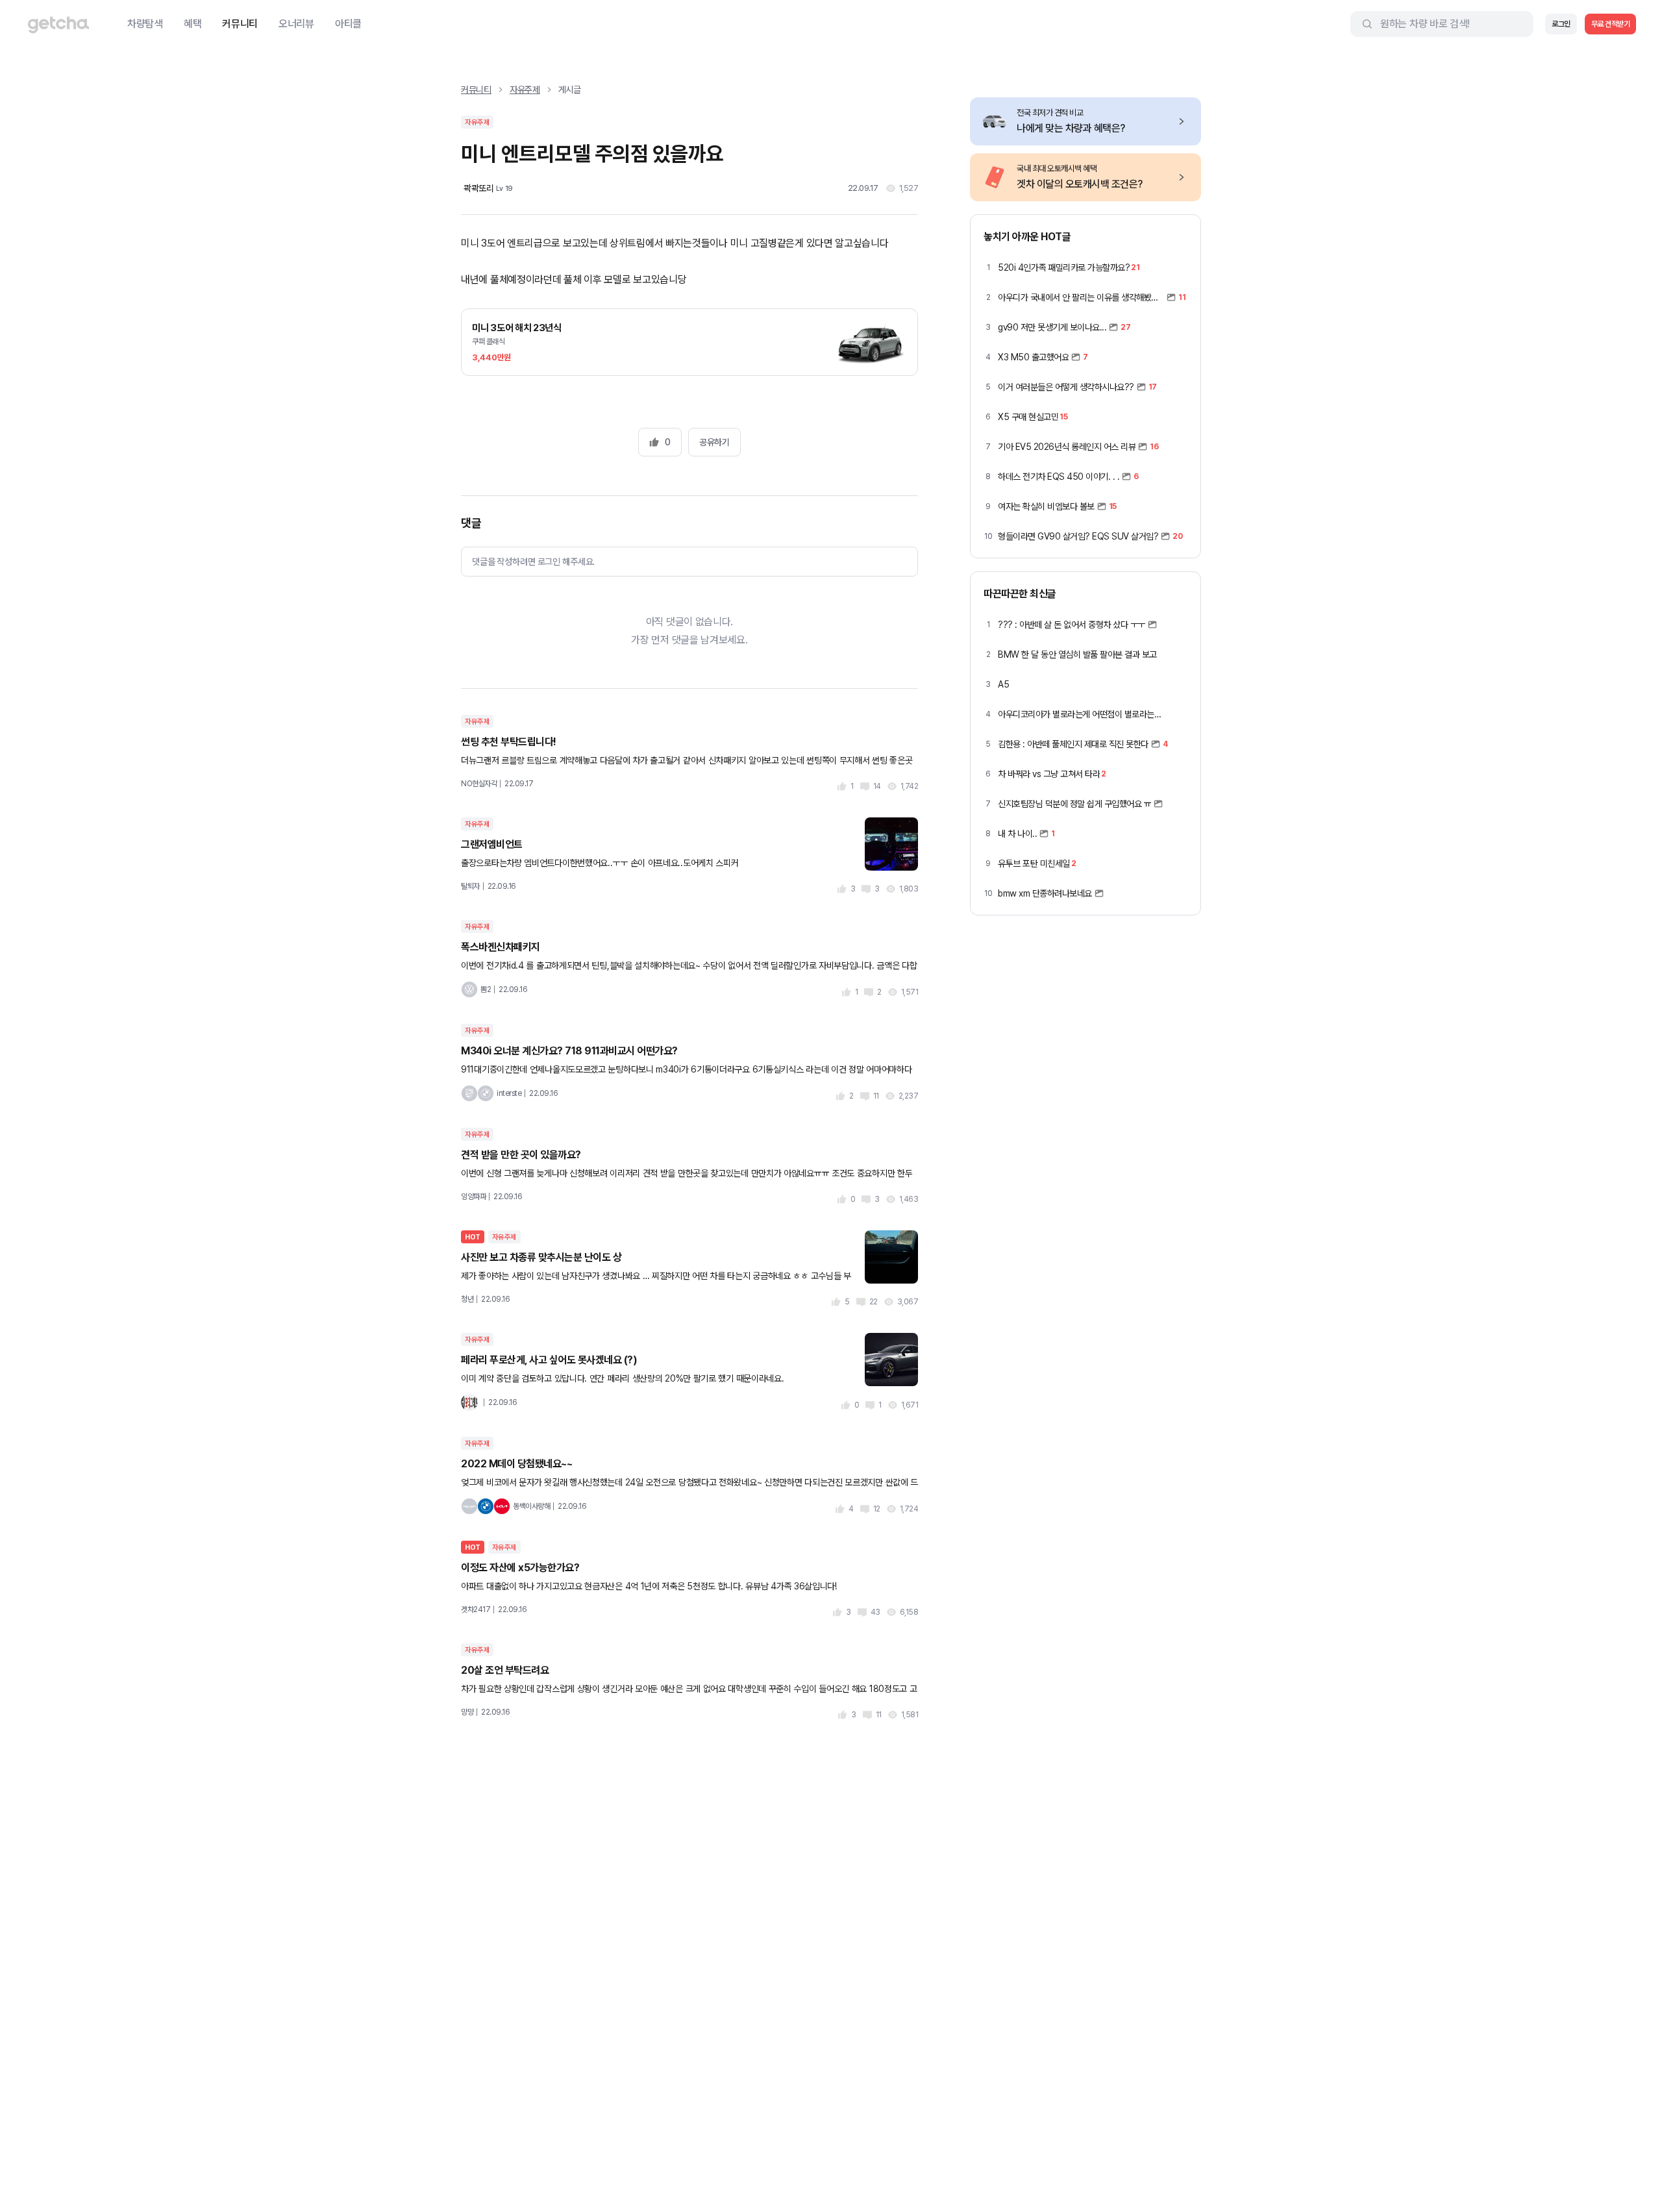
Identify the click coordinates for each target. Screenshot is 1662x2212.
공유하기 (714, 442)
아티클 (348, 24)
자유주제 (525, 90)
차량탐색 (145, 24)
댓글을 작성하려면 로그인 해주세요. (533, 562)
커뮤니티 (240, 24)
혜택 (192, 24)
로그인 (1561, 24)
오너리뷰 (296, 24)
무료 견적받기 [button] (1611, 24)
